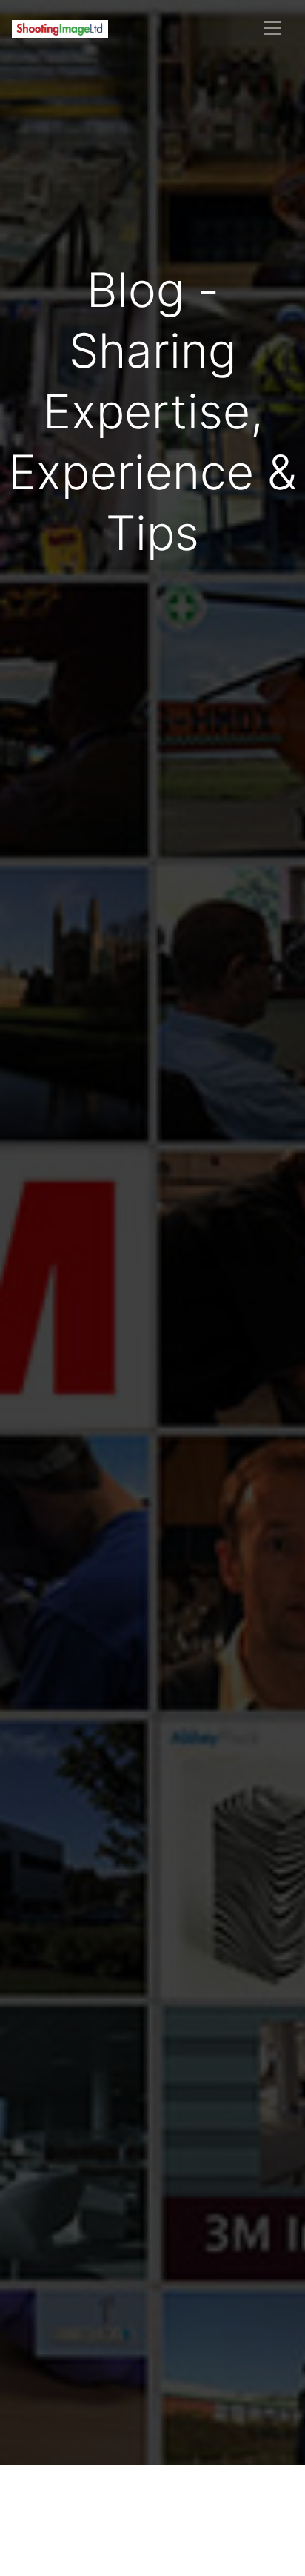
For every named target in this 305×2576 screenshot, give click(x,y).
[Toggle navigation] (272, 28)
